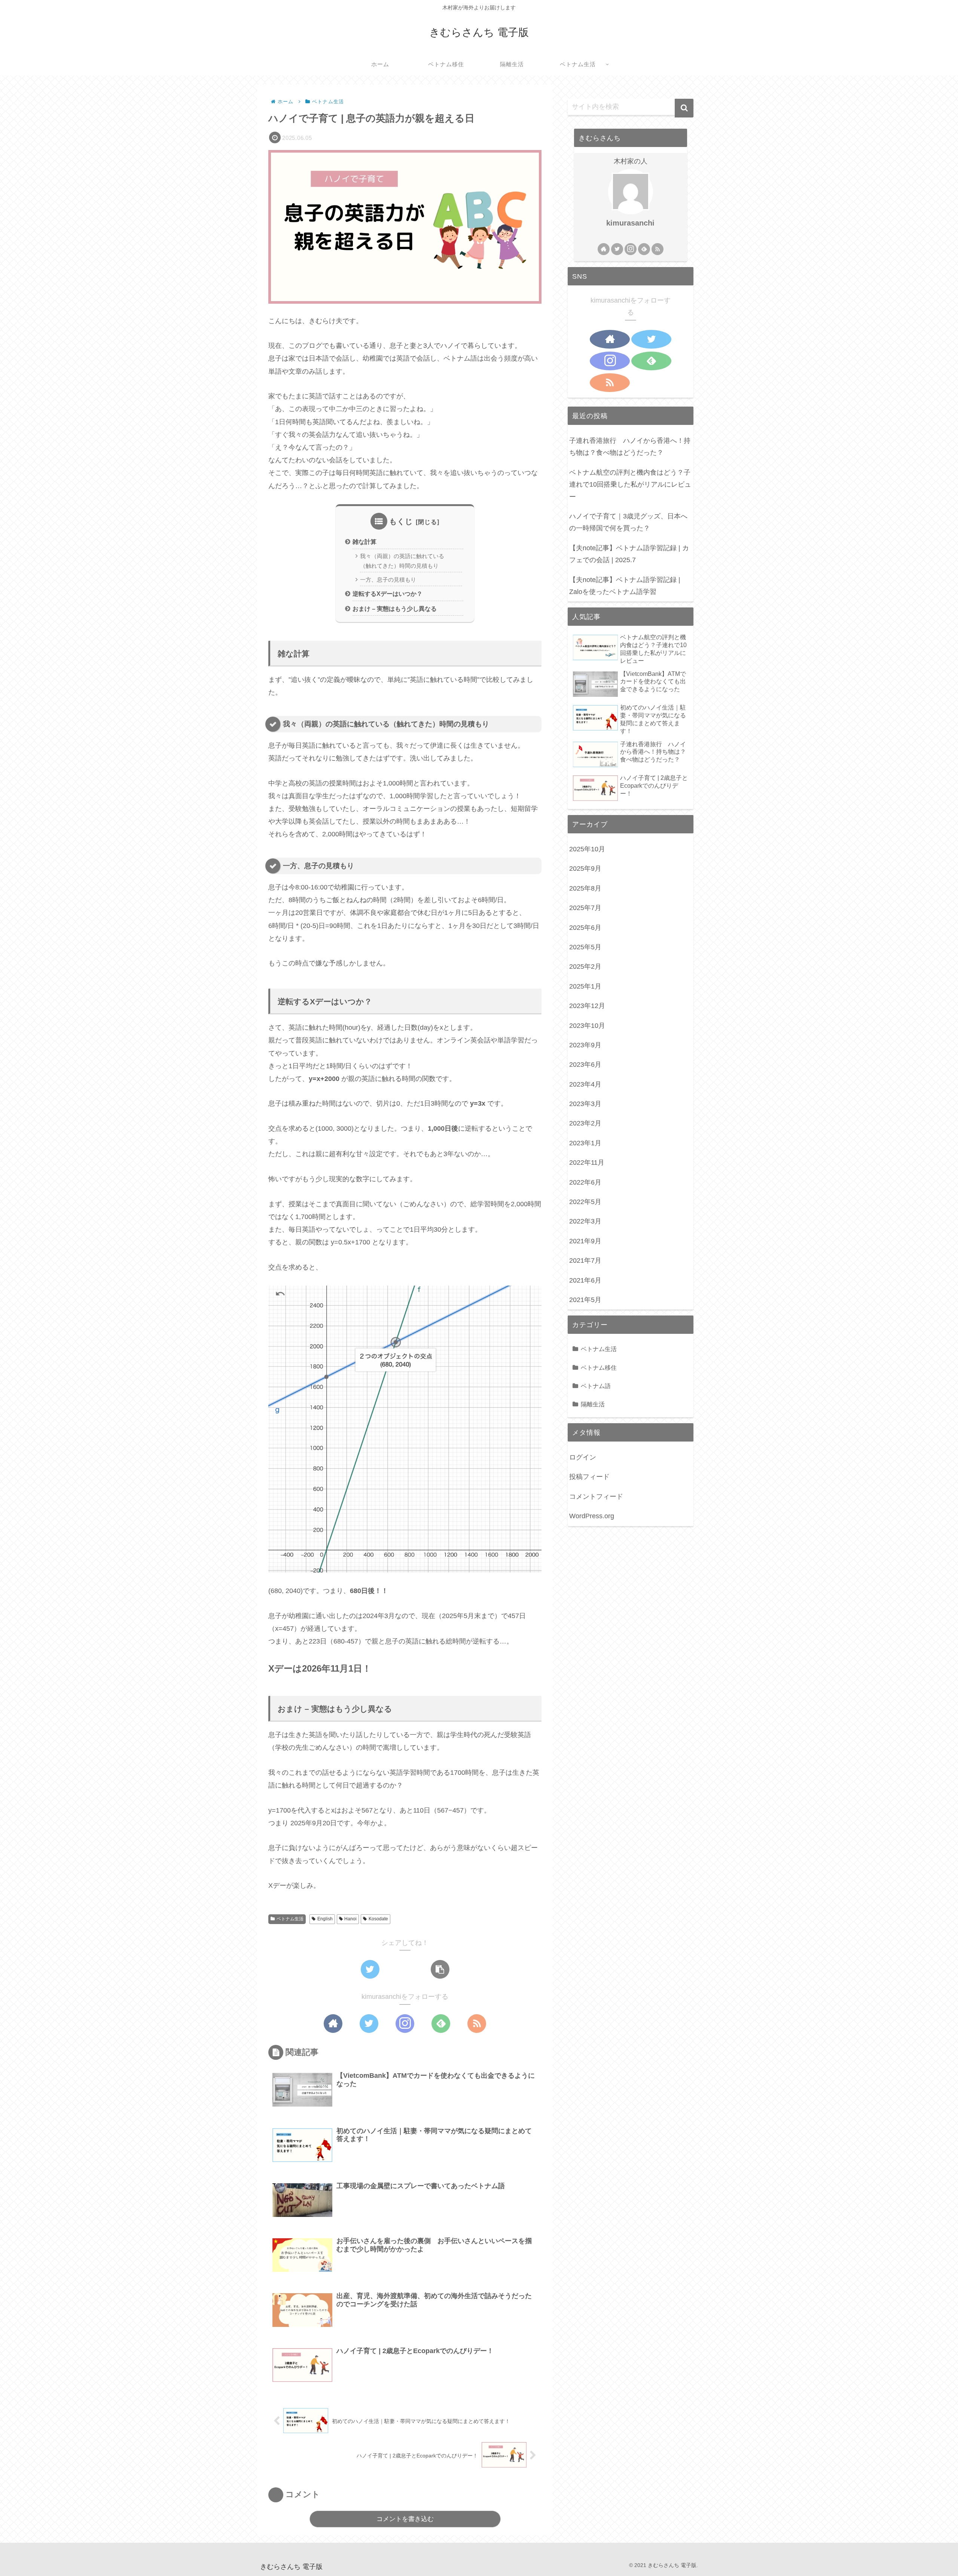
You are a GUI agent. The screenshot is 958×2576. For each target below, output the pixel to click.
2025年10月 (587, 849)
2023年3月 (585, 1104)
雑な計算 (364, 542)
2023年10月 (587, 1026)
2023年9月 (585, 1045)
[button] (684, 108)
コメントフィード (596, 1497)
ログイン (583, 1457)
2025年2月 (585, 967)
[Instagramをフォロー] (405, 2024)
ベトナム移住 (599, 1367)
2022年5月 (585, 1202)
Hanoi (350, 1919)
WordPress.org (592, 1516)
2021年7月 (585, 1261)
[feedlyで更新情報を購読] (441, 2024)
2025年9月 (585, 869)
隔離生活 (593, 1404)
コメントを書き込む (405, 2519)
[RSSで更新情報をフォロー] (477, 2024)
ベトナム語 (596, 1386)
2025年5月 (585, 947)
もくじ (401, 521)
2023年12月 (587, 1006)
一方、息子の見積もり (388, 580)
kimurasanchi (630, 223)
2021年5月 (585, 1300)
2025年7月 (585, 908)
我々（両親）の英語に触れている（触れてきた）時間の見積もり (402, 561)
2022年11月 (587, 1163)
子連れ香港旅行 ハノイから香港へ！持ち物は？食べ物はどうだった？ (630, 447)
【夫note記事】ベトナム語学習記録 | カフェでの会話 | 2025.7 (629, 554)
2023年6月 (585, 1065)
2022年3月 (585, 1222)
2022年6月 (585, 1182)
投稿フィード (589, 1477)
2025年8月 (585, 888)
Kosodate (378, 1919)
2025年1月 (585, 986)
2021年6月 (585, 1280)
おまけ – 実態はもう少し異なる (395, 609)
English (325, 1919)
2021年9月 (585, 1241)
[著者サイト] (333, 2024)
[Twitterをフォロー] (369, 2024)
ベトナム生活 (290, 1919)
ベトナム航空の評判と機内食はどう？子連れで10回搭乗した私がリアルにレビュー (630, 485)
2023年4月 (585, 1084)
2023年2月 (585, 1124)
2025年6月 (585, 928)
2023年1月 (585, 1143)
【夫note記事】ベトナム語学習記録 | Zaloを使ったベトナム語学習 (625, 586)
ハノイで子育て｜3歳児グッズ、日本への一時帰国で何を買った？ (628, 522)
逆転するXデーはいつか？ (388, 594)
